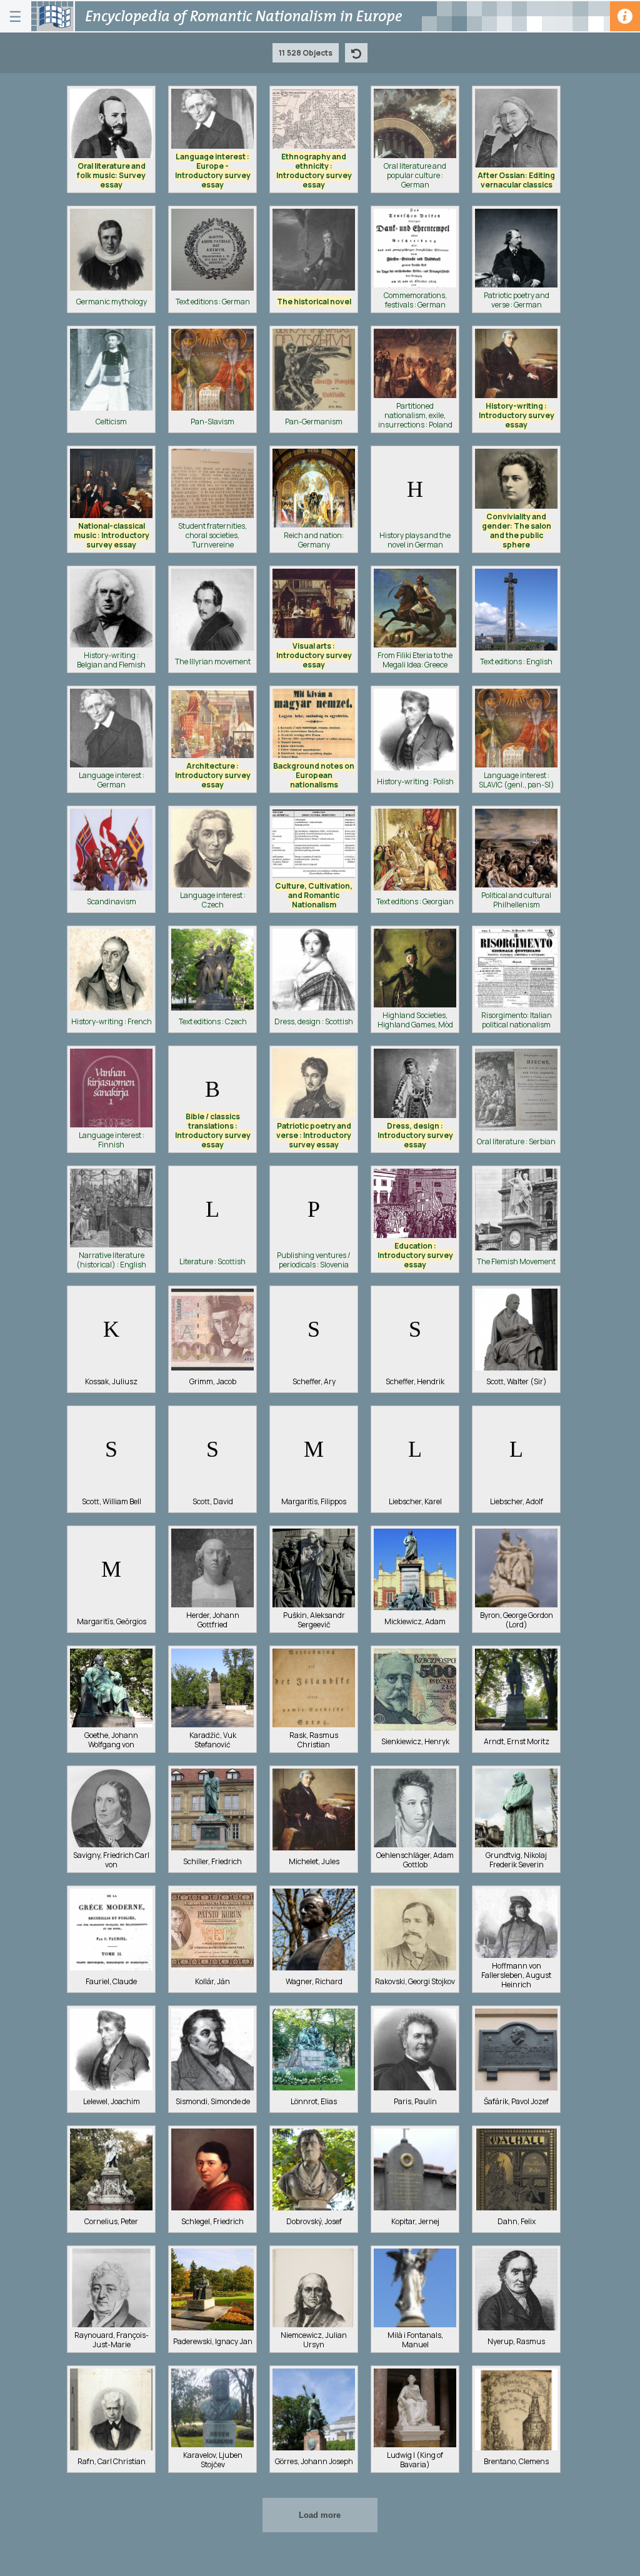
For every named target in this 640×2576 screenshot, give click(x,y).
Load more (320, 2515)
